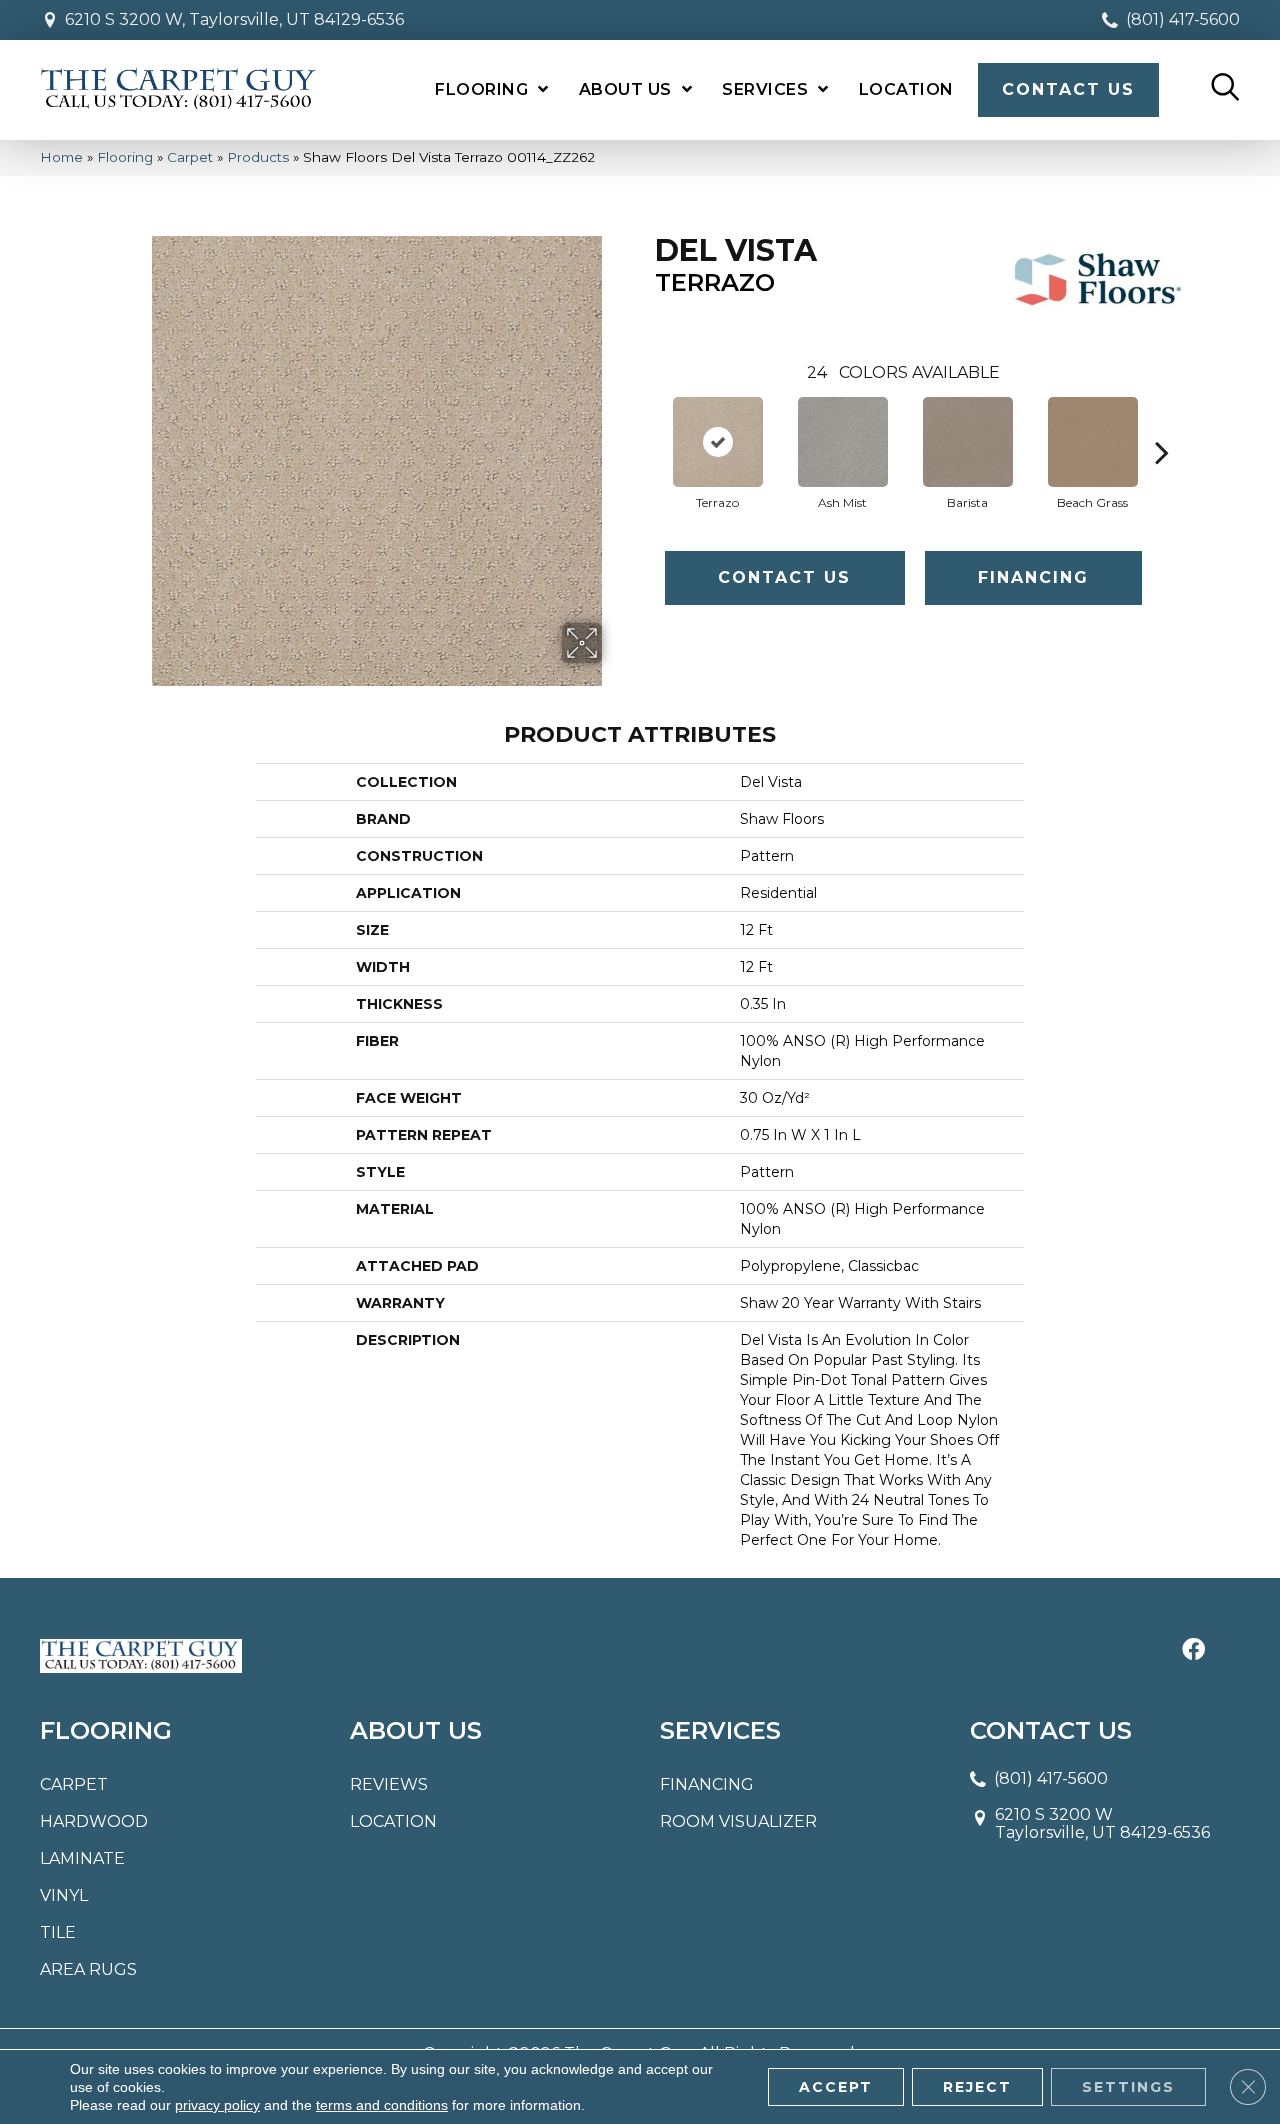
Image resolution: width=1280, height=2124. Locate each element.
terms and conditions (382, 2105)
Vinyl (64, 1895)
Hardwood (94, 1821)
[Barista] (968, 442)
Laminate (82, 1858)
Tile (58, 1932)
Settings (1128, 2087)
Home (61, 157)
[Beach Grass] (1093, 442)
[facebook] (1193, 1651)
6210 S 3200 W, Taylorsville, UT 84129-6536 (234, 19)
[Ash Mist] (843, 442)
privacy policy (217, 2105)
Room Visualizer (738, 1821)
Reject (977, 2087)
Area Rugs (88, 1969)
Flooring (125, 157)
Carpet (190, 157)
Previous (645, 422)
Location (393, 1821)
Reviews (389, 1784)
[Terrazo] (718, 442)
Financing (1033, 577)
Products (258, 157)
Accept (836, 2087)
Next (1162, 422)
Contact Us (784, 577)
